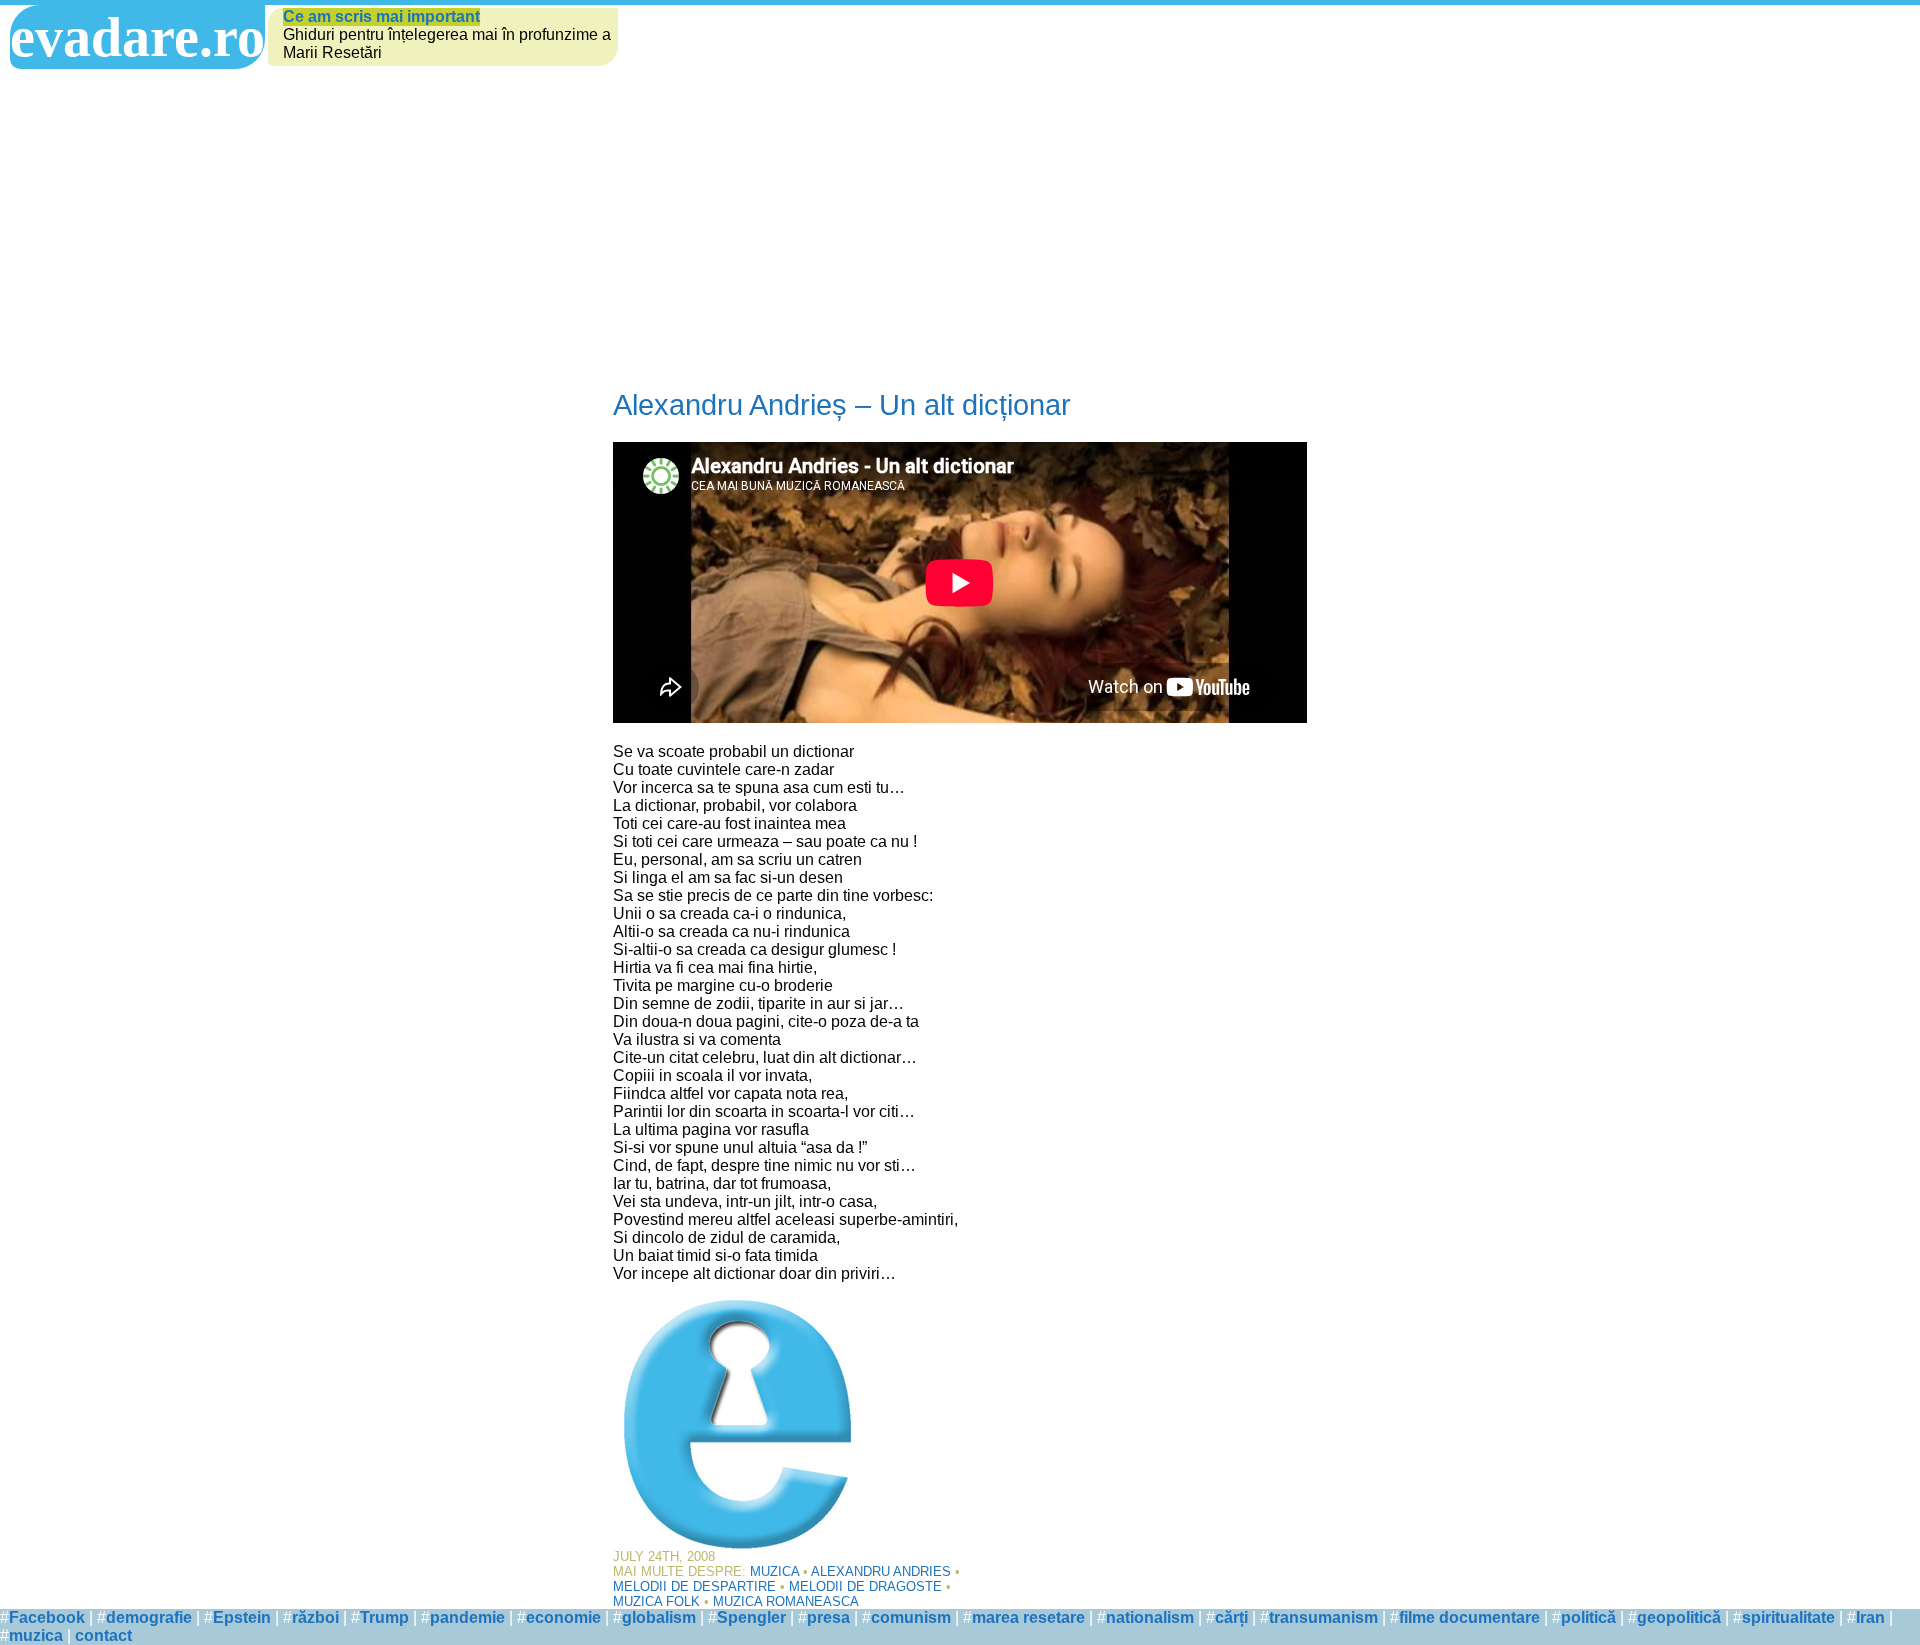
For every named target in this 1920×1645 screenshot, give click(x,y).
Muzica (774, 1571)
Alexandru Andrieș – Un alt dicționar (842, 405)
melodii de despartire (694, 1586)
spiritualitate (1788, 1617)
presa (828, 1617)
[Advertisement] (960, 219)
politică (1588, 1617)
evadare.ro (137, 37)
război (315, 1617)
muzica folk (656, 1601)
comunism (911, 1617)
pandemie (467, 1617)
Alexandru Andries (881, 1571)
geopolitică (1679, 1617)
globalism (659, 1617)
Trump (384, 1617)
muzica (36, 1635)
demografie (149, 1617)
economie (563, 1617)
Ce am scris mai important (381, 16)
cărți (1231, 1617)
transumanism (1323, 1617)
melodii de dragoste (865, 1586)
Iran (1870, 1617)
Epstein (242, 1617)
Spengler (751, 1617)
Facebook (47, 1617)
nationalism (1150, 1617)
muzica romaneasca (786, 1601)
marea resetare (1028, 1617)
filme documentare (1469, 1617)
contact (103, 1635)
